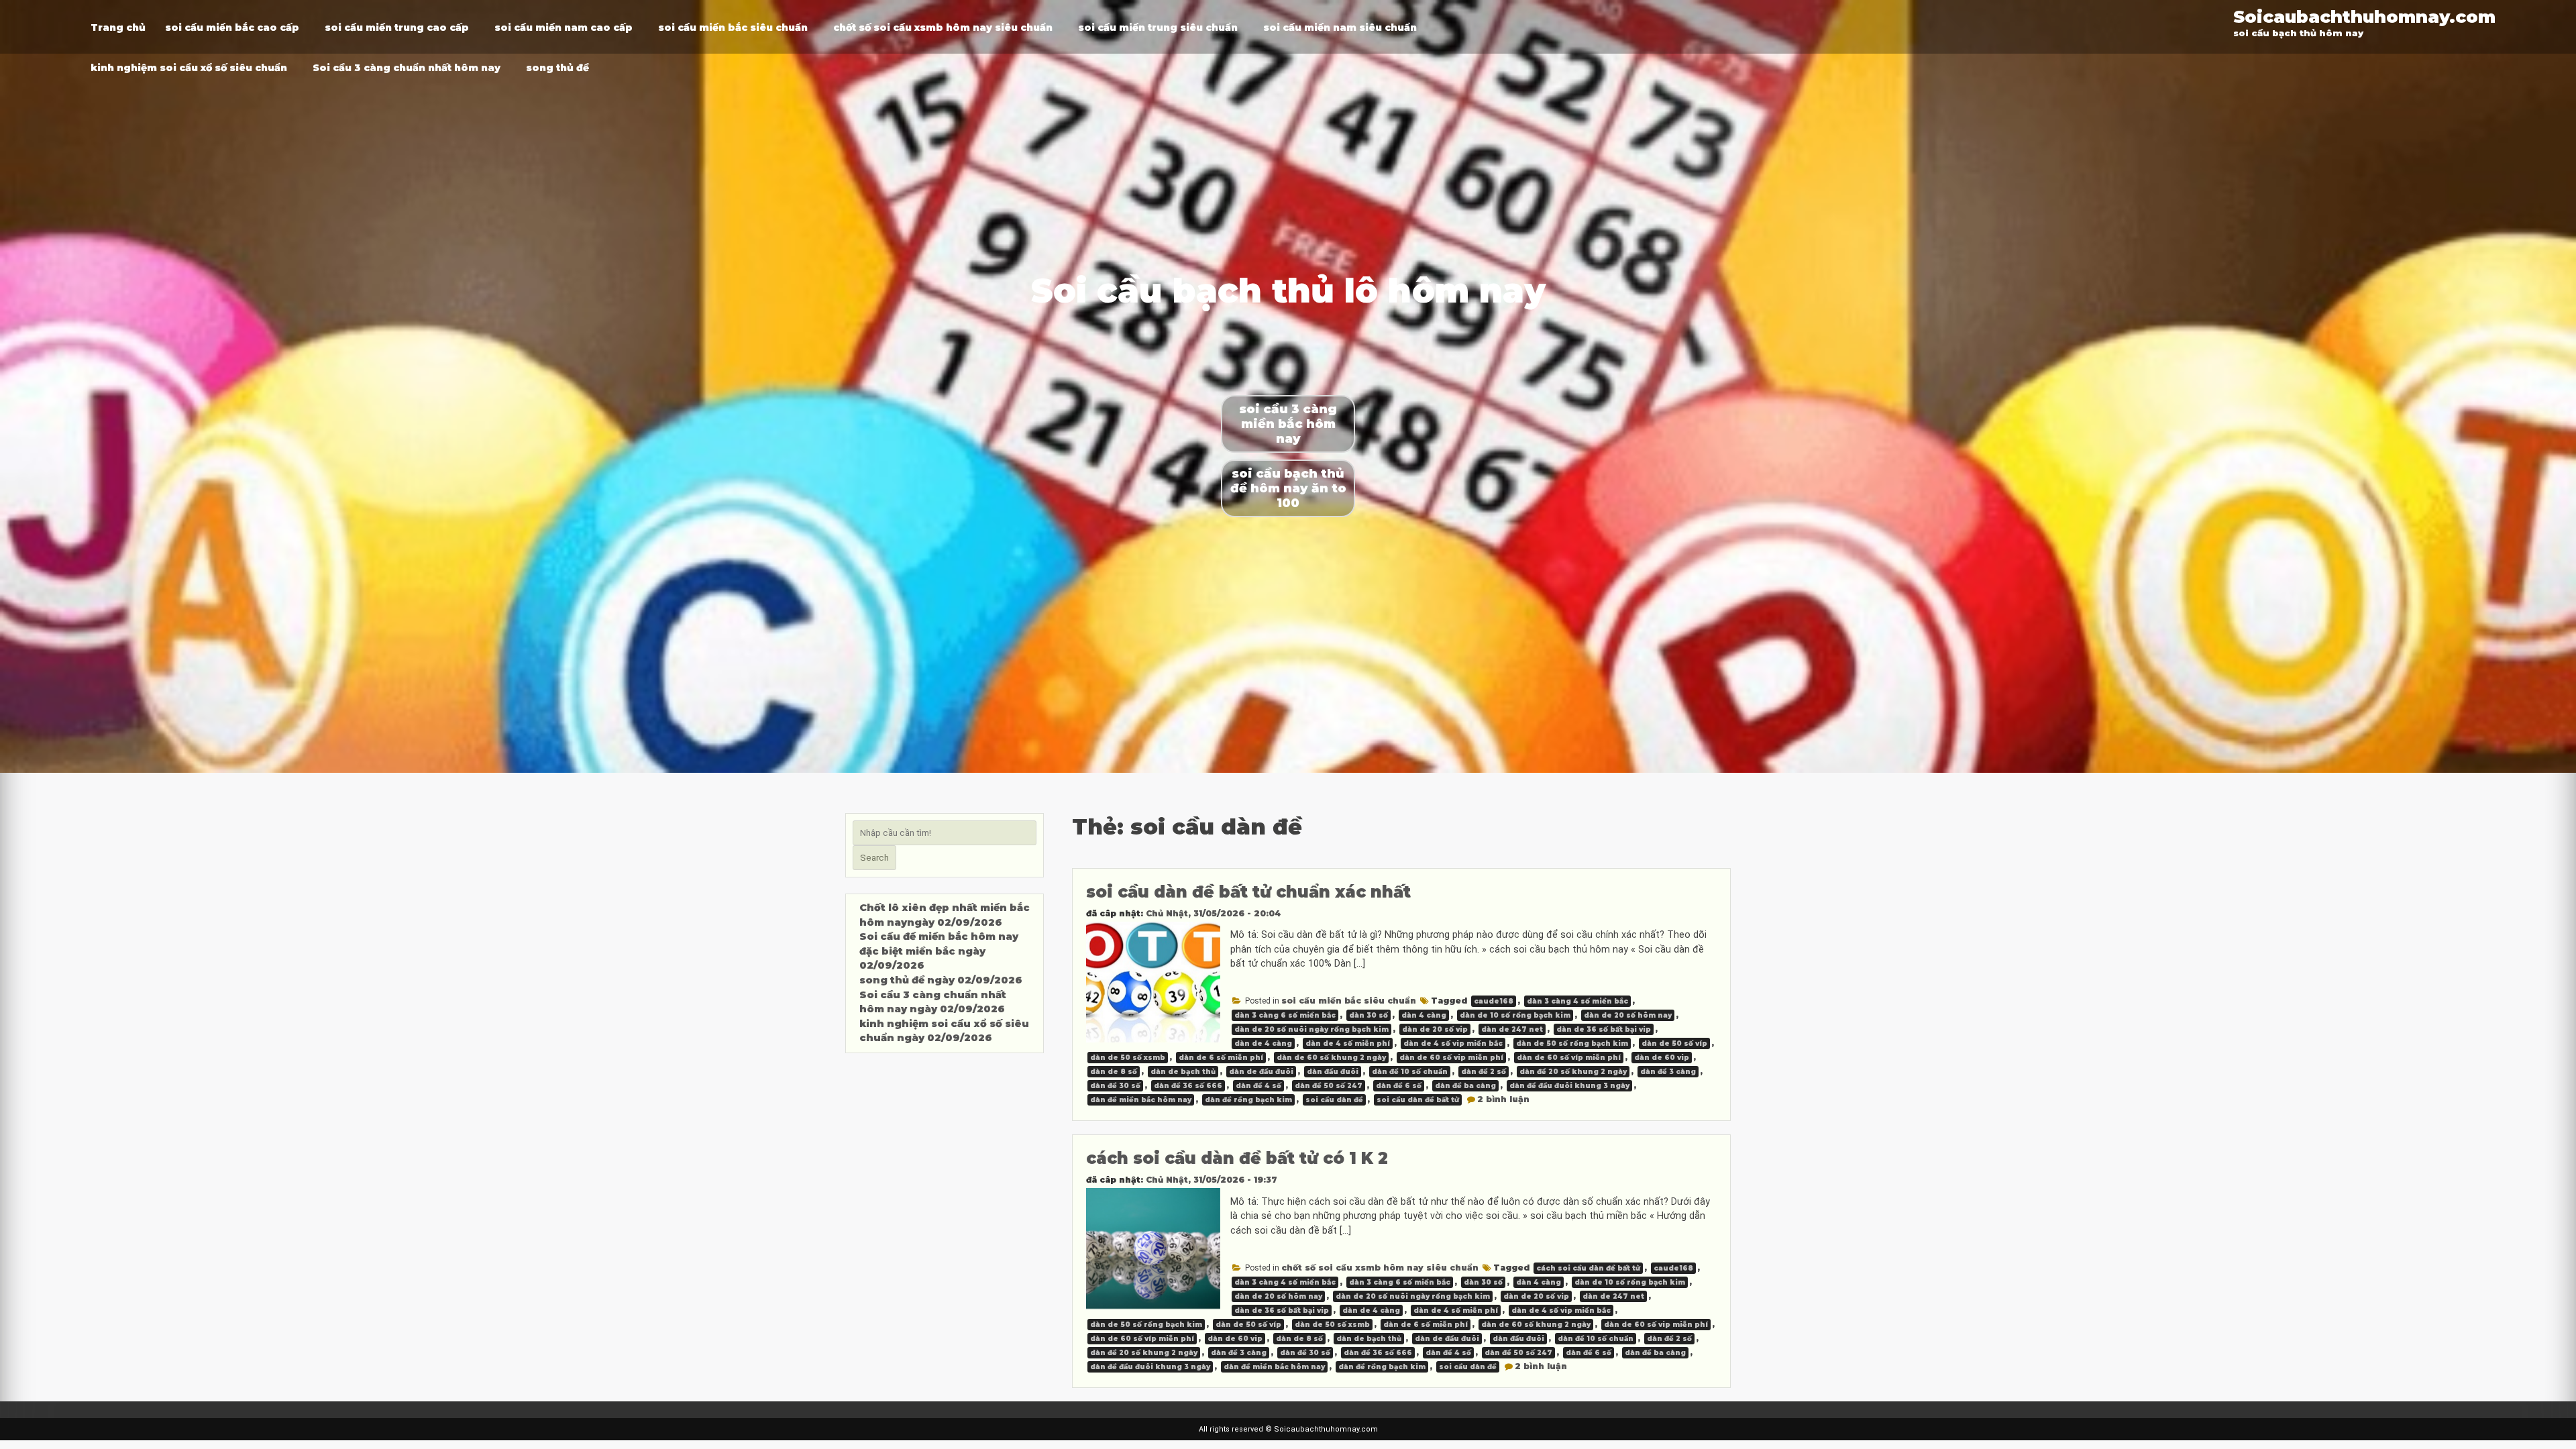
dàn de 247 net (1512, 1029)
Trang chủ (118, 28)
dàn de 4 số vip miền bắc (1453, 1043)
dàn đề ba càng (1465, 1086)
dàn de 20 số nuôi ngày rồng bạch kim (1311, 1029)
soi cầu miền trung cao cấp (397, 28)
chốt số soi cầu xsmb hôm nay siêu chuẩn (943, 28)
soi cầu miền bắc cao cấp (232, 28)
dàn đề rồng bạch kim (1248, 1100)
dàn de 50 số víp (1674, 1043)
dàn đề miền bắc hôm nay (1141, 1100)
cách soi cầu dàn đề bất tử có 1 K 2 (1237, 1158)
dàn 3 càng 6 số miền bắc (1285, 1015)
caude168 (1494, 1001)
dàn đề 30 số (1115, 1086)
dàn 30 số (1368, 1015)
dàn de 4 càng (1263, 1043)
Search (874, 858)
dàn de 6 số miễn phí (1221, 1058)
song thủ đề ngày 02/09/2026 (941, 980)
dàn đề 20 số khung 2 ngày (1573, 1072)
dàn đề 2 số (1484, 1072)
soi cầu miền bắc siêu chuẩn (733, 28)
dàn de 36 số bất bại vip (1604, 1029)
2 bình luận (1503, 1099)
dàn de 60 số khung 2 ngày (1331, 1058)
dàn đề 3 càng (1668, 1072)
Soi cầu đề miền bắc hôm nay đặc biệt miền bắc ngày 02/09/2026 (939, 951)
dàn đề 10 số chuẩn (1410, 1072)
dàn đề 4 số (1258, 1086)
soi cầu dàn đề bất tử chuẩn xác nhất (1248, 892)
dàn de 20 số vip (1435, 1029)
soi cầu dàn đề (1334, 1100)
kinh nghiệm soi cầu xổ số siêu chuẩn (189, 68)
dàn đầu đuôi (1333, 1072)
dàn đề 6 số (1399, 1086)
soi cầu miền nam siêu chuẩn (1340, 28)
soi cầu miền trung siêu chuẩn (1158, 28)
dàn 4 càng (1424, 1015)
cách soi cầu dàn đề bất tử (1588, 1268)
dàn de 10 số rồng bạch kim (1515, 1015)
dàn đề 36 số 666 (1188, 1086)
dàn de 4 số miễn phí (1348, 1043)
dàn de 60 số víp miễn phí (1569, 1058)
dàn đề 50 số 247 (1329, 1086)
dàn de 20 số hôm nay (1628, 1015)
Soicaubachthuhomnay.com (2364, 16)
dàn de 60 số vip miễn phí (1451, 1058)
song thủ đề (557, 68)
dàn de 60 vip (1662, 1058)
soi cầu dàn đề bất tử (1418, 1100)
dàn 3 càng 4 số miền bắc (1577, 1001)
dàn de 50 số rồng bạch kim (1572, 1043)
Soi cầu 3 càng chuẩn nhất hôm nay (407, 68)
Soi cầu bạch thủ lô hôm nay (1288, 291)
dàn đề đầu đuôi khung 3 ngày (1569, 1086)
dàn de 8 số (1114, 1072)
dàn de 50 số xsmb (1128, 1058)
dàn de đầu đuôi (1261, 1072)
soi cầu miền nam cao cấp (563, 28)
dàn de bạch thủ (1183, 1072)
